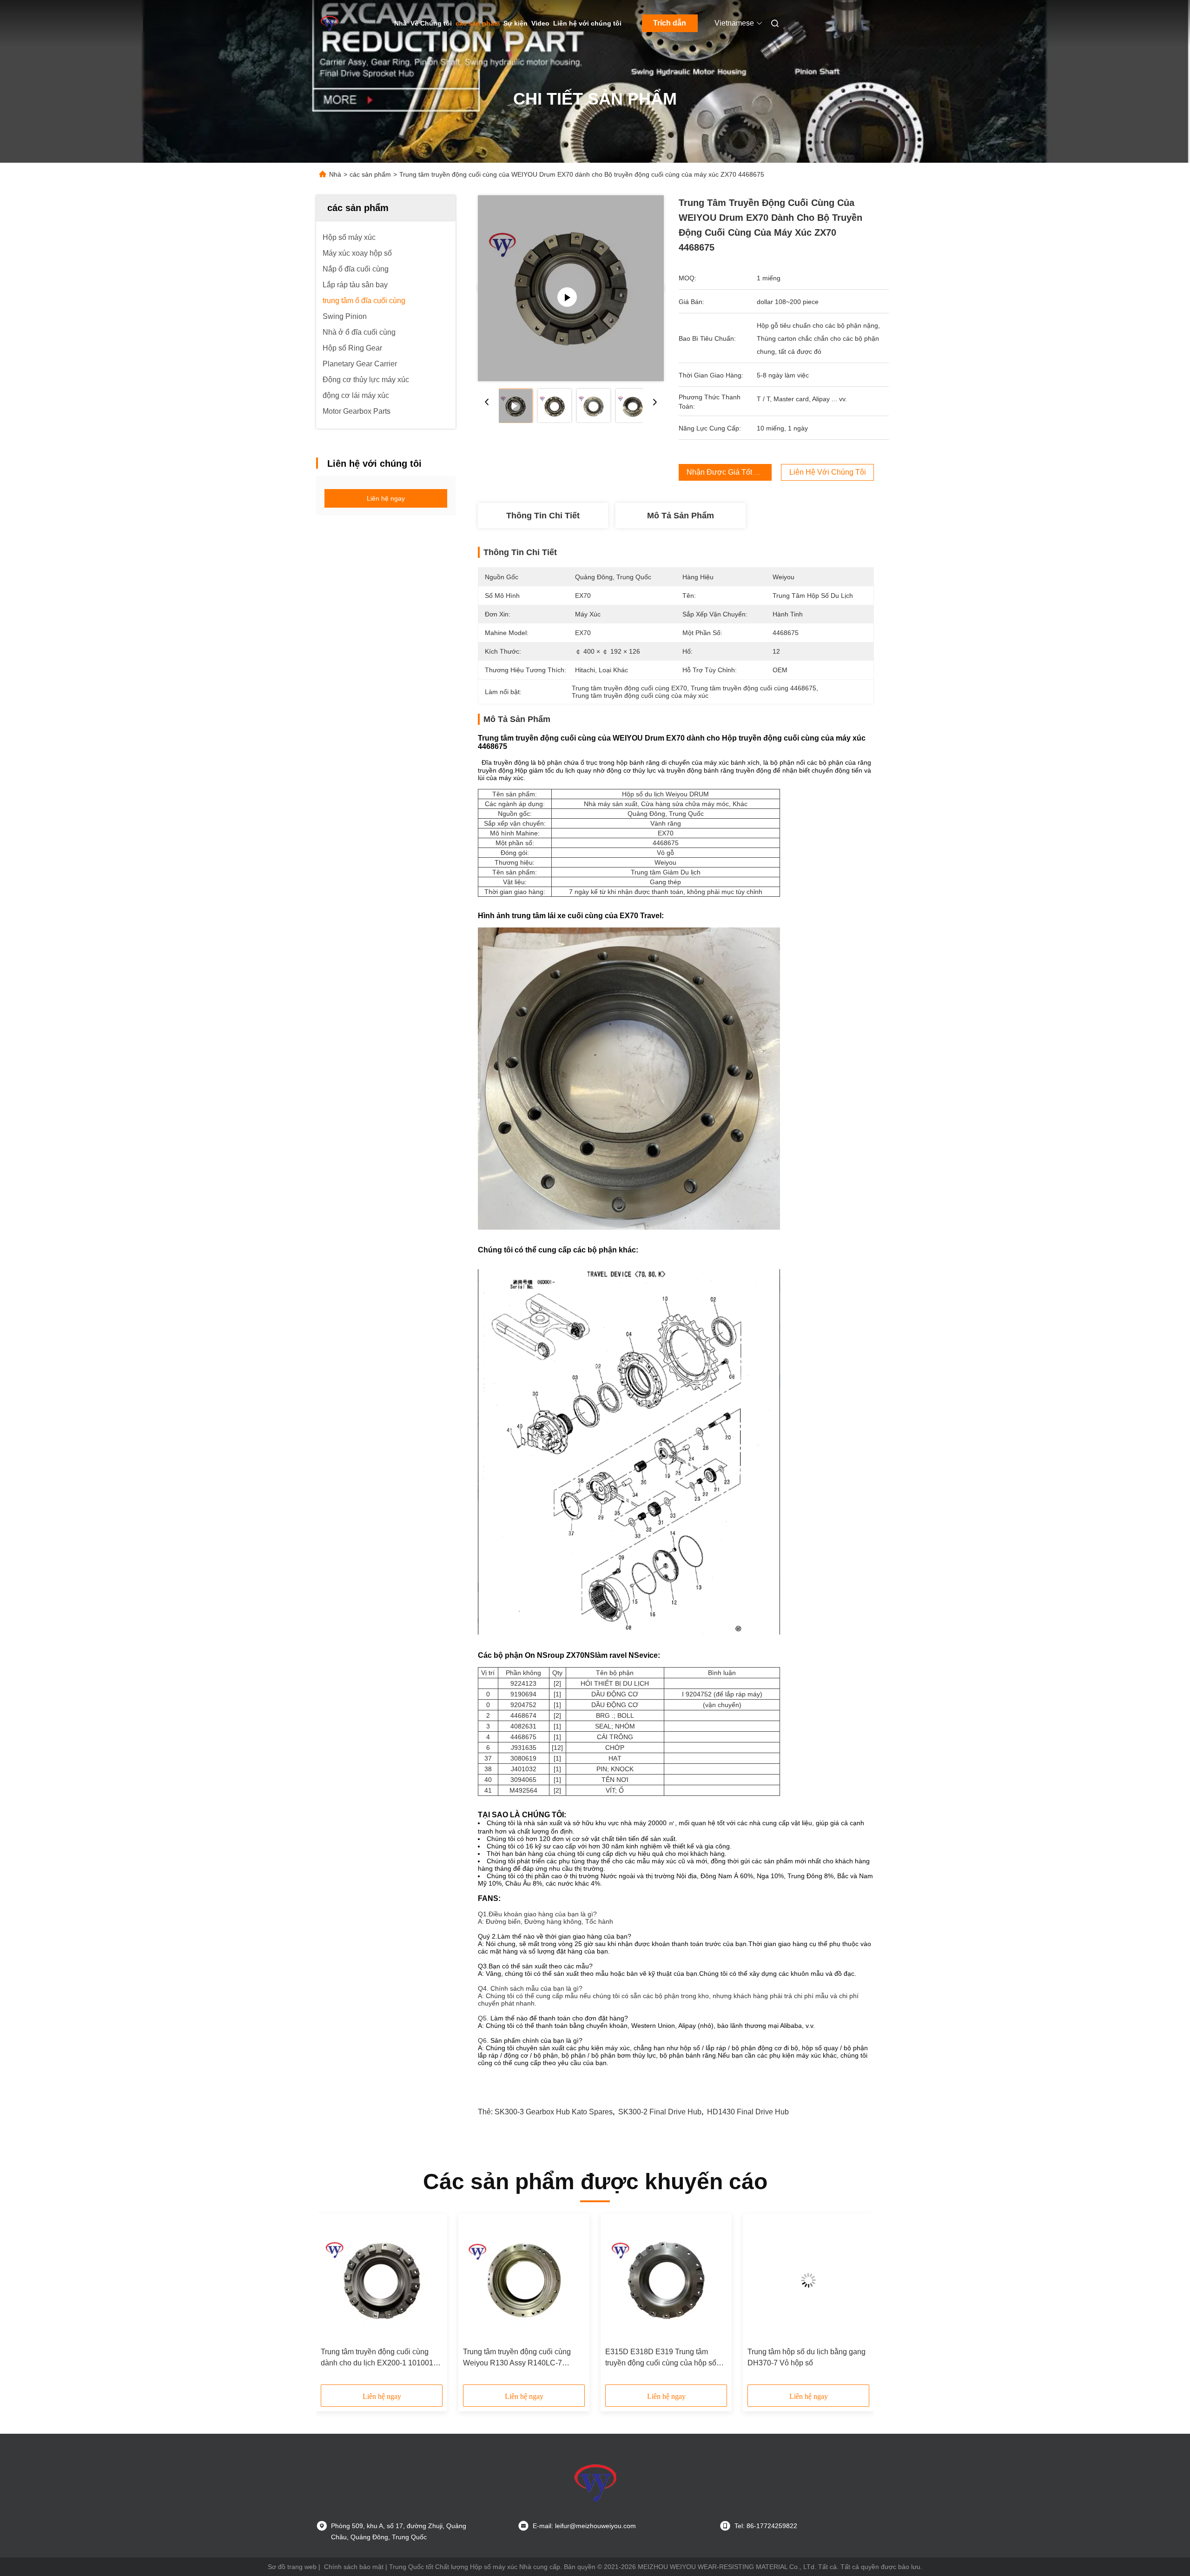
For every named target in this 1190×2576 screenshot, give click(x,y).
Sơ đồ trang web (292, 2567)
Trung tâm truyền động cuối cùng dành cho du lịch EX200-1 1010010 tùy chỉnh (379, 2358)
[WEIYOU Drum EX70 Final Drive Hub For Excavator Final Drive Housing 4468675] (571, 288)
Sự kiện (516, 23)
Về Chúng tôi (431, 23)
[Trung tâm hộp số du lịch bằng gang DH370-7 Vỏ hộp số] (808, 2280)
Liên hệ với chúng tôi (587, 23)
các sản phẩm (478, 23)
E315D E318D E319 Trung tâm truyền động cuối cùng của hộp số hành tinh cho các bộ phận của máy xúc (664, 2358)
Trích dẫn (670, 23)
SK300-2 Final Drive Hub (660, 2112)
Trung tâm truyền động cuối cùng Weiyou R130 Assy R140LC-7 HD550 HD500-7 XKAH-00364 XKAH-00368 (517, 2358)
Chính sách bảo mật (354, 2567)
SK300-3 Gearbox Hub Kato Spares (554, 2112)
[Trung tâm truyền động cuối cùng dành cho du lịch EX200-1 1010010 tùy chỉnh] (382, 2280)
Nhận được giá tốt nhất (728, 472)
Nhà (400, 23)
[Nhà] (329, 23)
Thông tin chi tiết (543, 516)
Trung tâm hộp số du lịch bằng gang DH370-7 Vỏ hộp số (807, 2357)
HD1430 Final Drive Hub (748, 2112)
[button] (333, 2302)
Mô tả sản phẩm (681, 516)
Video (540, 23)
